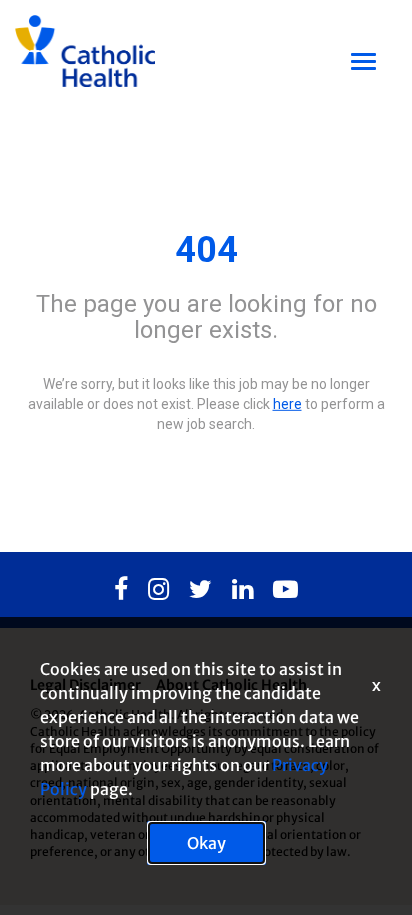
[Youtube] (285, 590)
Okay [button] (206, 843)
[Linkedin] (242, 590)
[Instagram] (158, 590)
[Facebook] (121, 590)
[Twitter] (200, 590)
